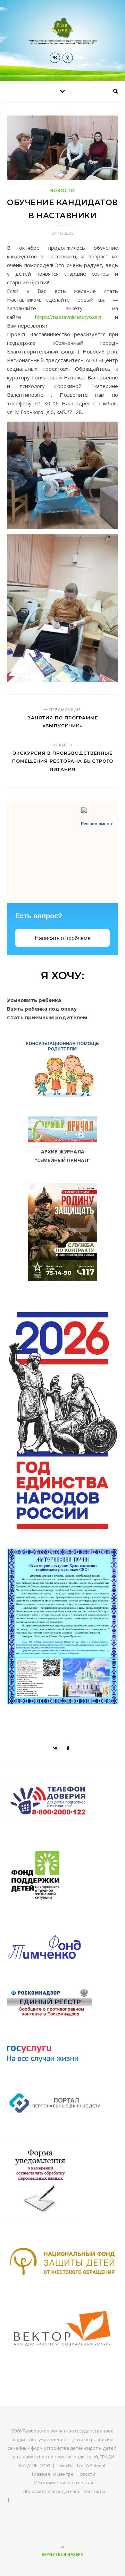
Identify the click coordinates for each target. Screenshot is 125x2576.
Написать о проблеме (63, 938)
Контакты (94, 2491)
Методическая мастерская (63, 2483)
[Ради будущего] (62, 31)
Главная (41, 2474)
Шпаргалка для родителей (51, 2491)
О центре (63, 2474)
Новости (63, 190)
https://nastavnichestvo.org (68, 317)
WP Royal (95, 2465)
